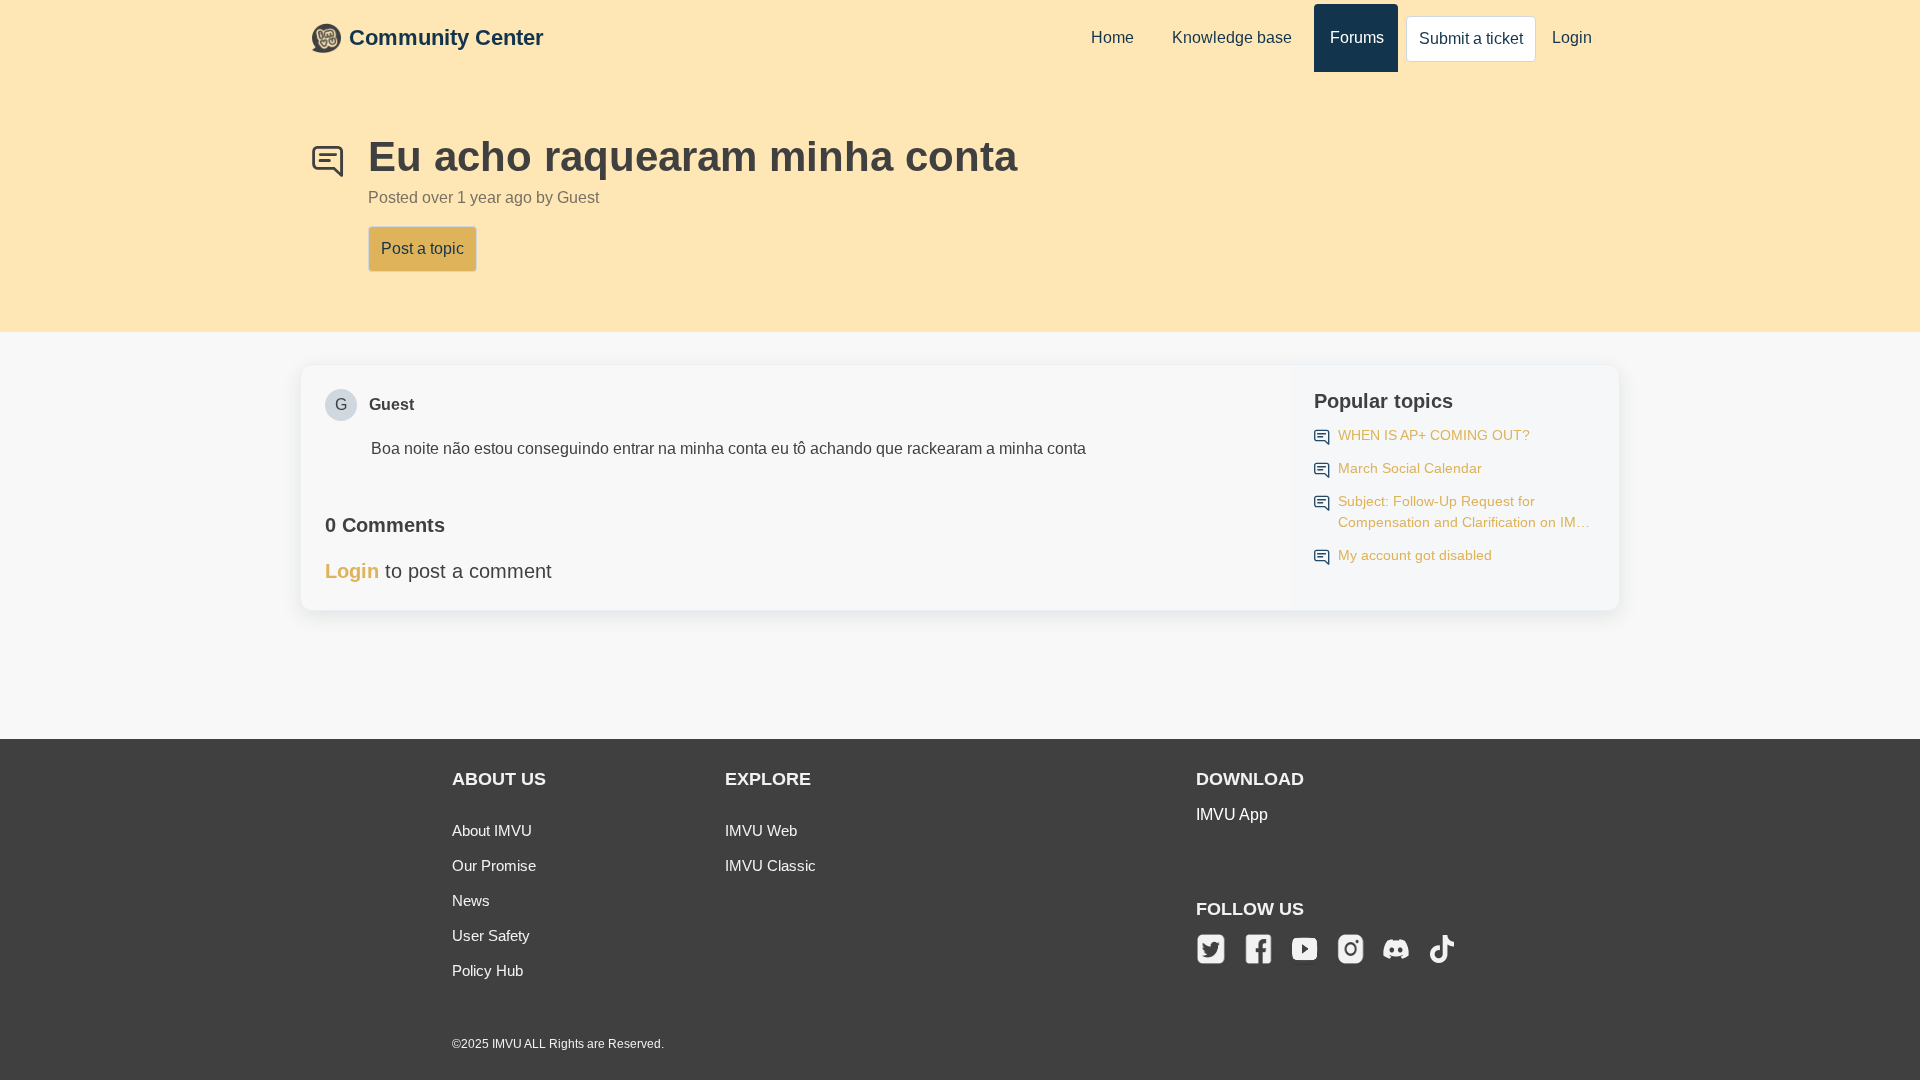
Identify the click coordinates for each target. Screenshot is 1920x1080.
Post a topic (422, 248)
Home (1112, 37)
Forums (1357, 37)
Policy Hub (487, 970)
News (471, 900)
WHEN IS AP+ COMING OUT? (1434, 435)
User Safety (491, 935)
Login (1572, 37)
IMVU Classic (770, 865)
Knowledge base (1232, 37)
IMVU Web (761, 830)
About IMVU (492, 830)
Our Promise (494, 865)
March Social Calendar (1410, 468)
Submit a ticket (1471, 38)
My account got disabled (1415, 555)
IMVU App (1232, 814)
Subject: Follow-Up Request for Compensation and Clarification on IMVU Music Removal (1466, 513)
